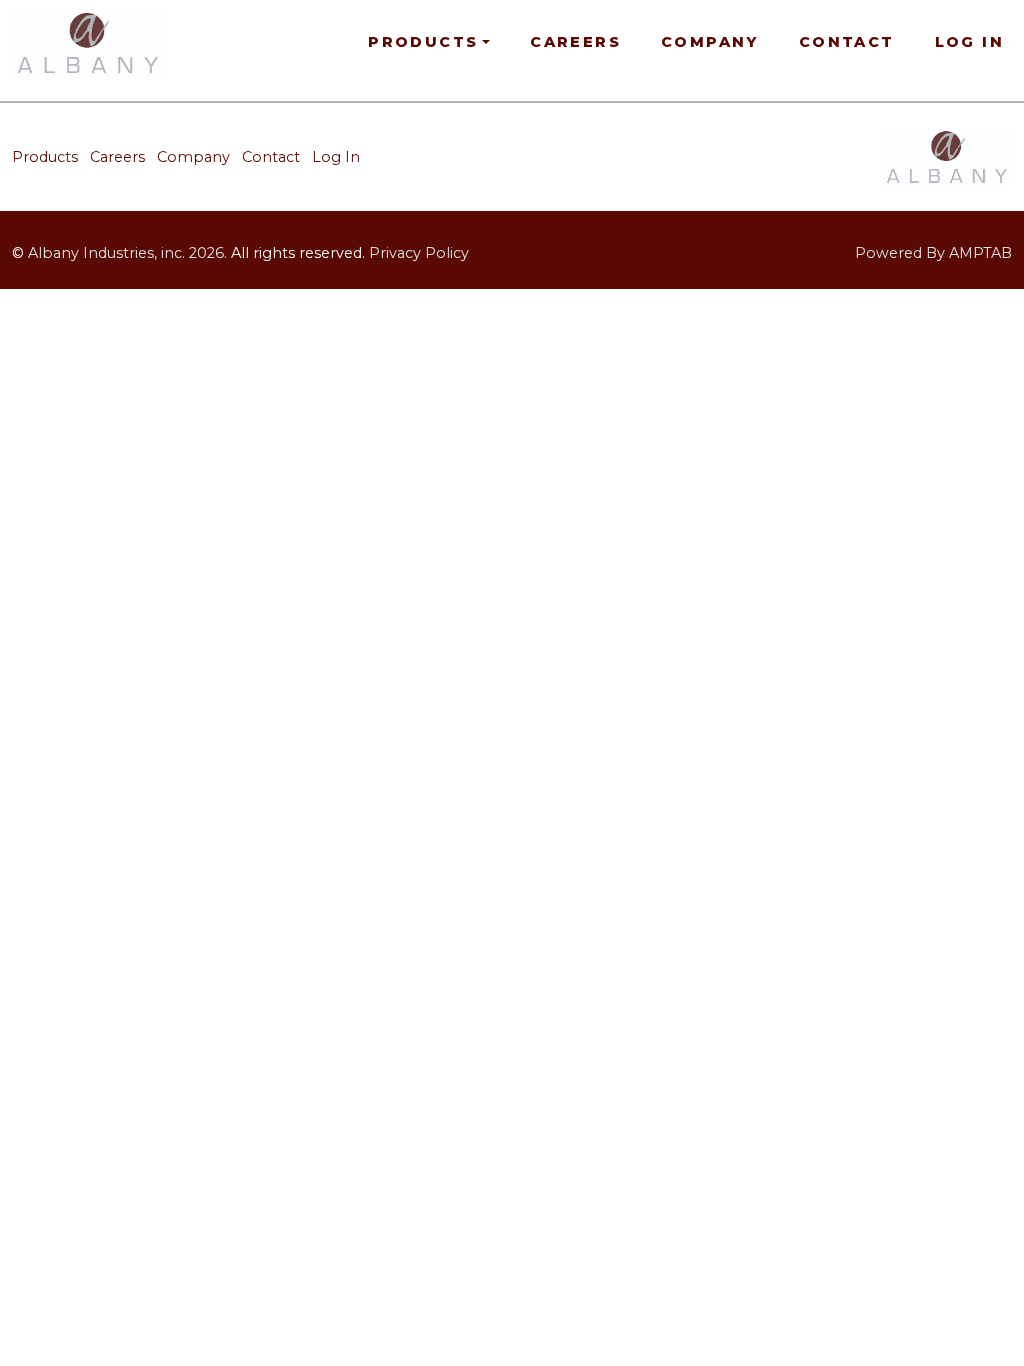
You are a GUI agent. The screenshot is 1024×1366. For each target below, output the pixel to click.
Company (710, 42)
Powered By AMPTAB (933, 253)
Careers (575, 42)
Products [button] (423, 42)
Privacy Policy (419, 253)
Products (45, 157)
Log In (969, 42)
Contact (847, 42)
